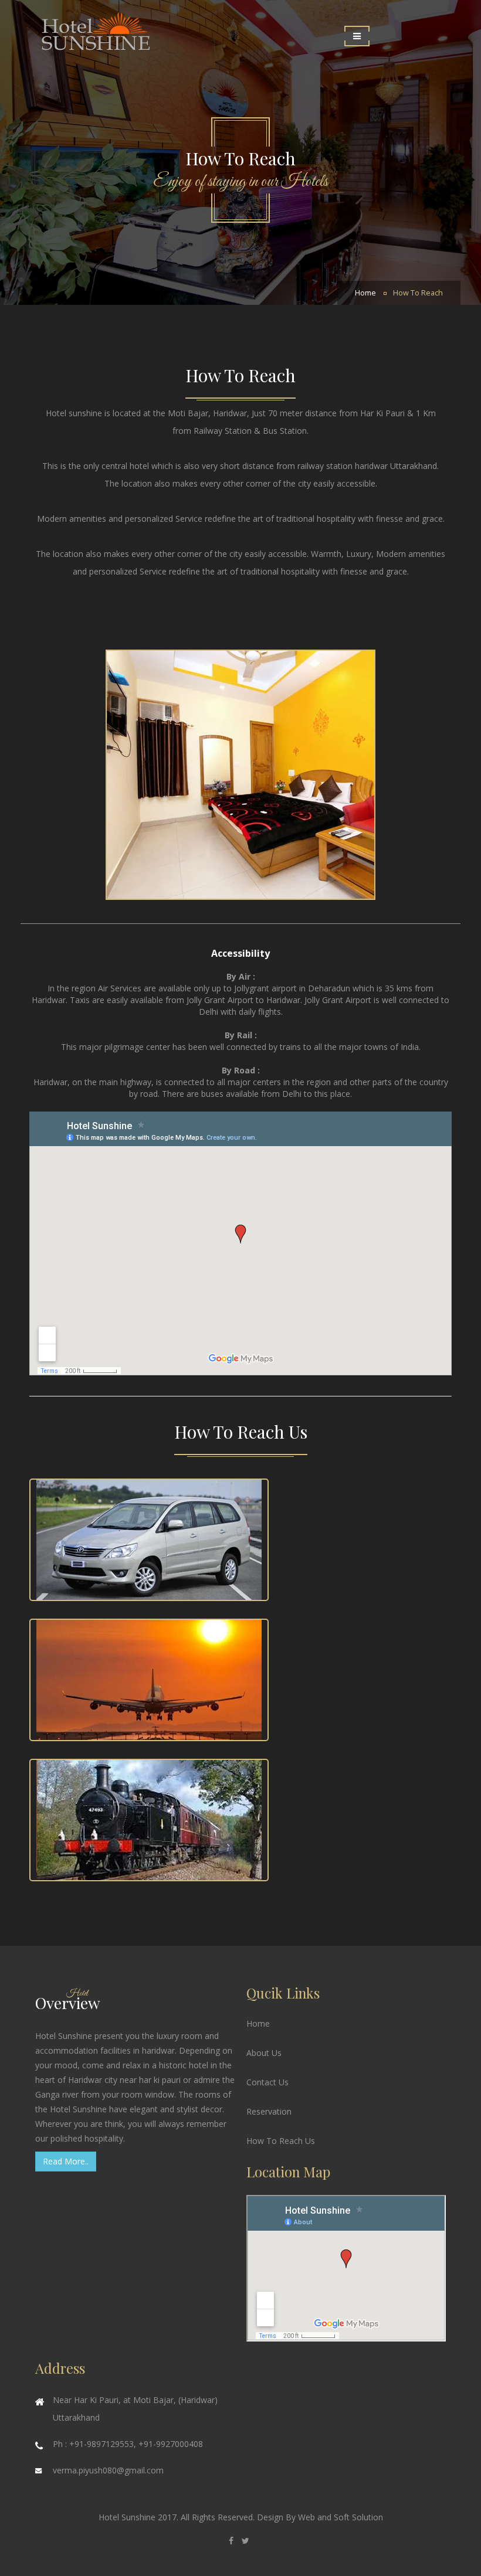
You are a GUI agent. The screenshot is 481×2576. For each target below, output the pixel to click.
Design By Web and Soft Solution (320, 2517)
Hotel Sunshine (128, 2517)
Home (365, 293)
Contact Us (267, 2082)
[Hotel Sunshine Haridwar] (135, 47)
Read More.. (66, 2161)
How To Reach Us (281, 2141)
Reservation (269, 2111)
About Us (264, 2053)
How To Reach (418, 293)
